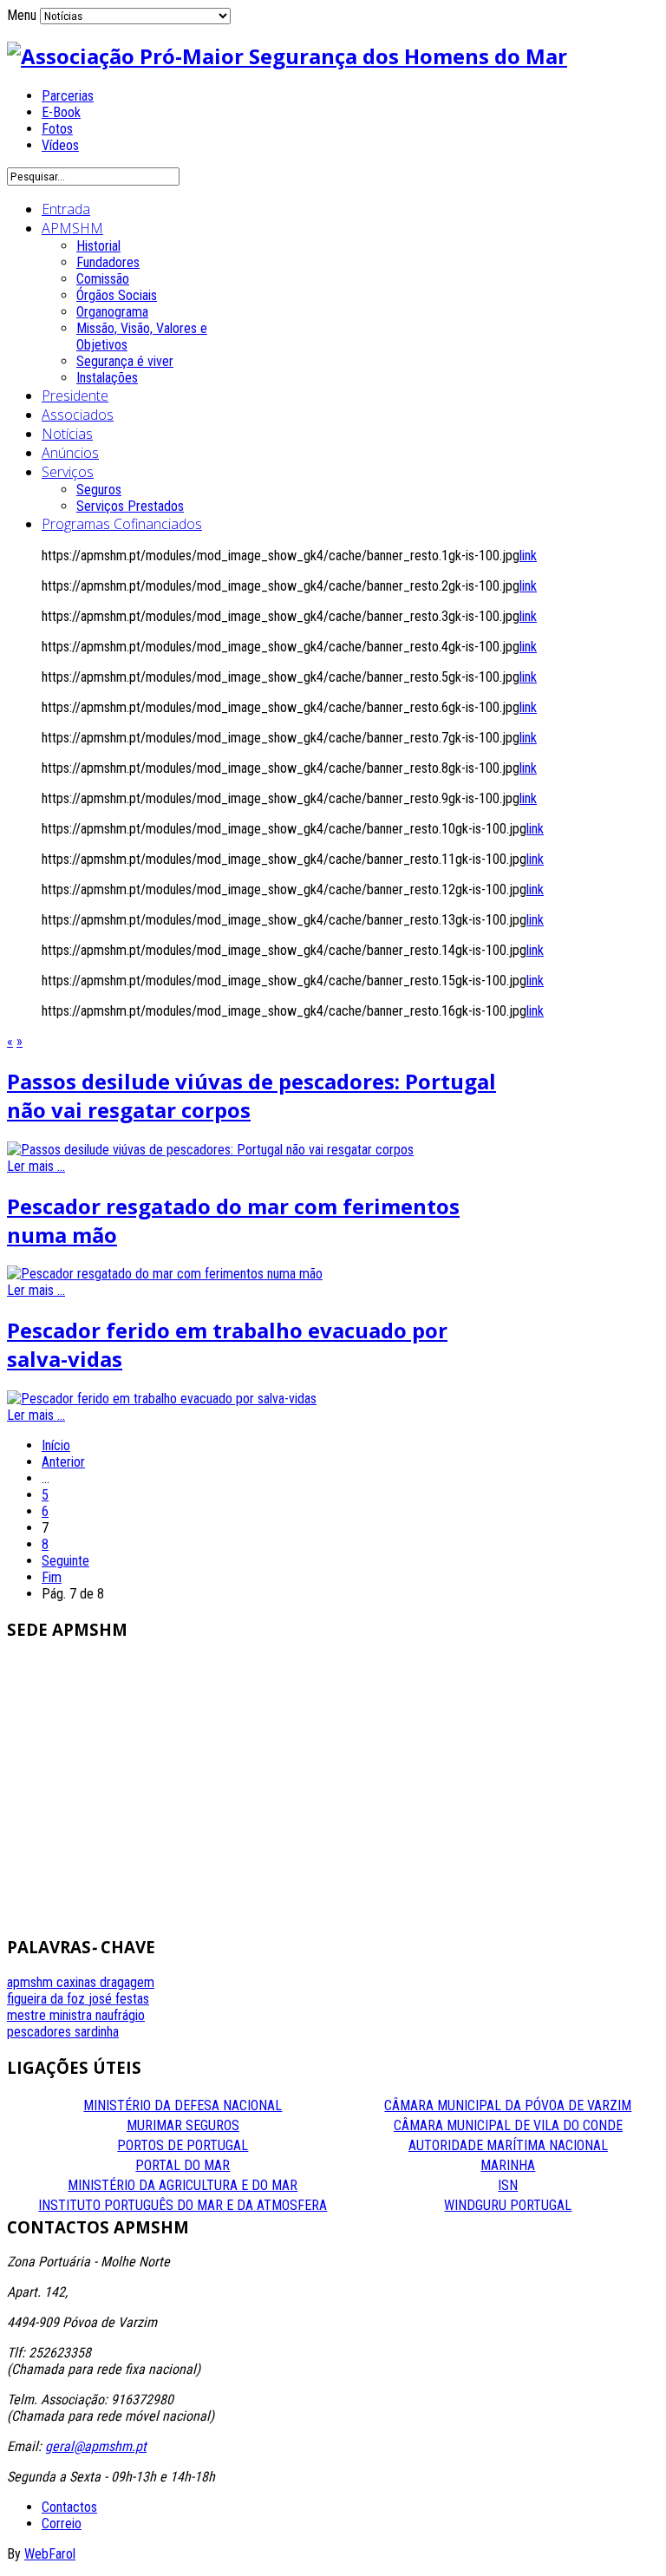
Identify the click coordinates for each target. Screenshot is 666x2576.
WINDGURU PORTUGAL (508, 2205)
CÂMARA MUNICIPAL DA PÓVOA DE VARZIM (508, 2105)
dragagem (127, 1982)
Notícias (67, 434)
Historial (98, 246)
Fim (52, 1577)
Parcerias (68, 96)
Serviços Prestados (130, 506)
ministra (72, 2015)
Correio (62, 2524)
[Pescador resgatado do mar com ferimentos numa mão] (165, 1274)
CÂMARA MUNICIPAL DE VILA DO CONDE (508, 2125)
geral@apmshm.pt (96, 2446)
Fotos (57, 129)
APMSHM (72, 228)
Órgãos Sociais (117, 295)
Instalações (107, 378)
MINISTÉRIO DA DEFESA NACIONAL (183, 2105)
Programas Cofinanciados (122, 524)
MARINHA (508, 2165)
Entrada (66, 209)
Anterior (63, 1462)
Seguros (99, 490)
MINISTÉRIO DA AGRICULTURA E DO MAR (183, 2185)
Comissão (103, 279)
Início (56, 1445)
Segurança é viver (125, 361)
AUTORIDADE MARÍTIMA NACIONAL (508, 2145)
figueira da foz (48, 1999)
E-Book (61, 112)
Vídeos (60, 145)
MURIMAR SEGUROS (183, 2125)
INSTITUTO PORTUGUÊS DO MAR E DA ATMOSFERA (183, 2205)
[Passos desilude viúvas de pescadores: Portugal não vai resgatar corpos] (210, 1150)
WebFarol (50, 2554)
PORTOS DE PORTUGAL (183, 2145)
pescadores (41, 2032)
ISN (508, 2185)
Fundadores (108, 262)
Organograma (112, 312)
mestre (28, 2015)
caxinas (78, 1982)
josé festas (119, 1999)
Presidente (75, 396)
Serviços (68, 472)
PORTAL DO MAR (183, 2165)
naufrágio (120, 2015)
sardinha (97, 2032)
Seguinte (65, 1561)
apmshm (32, 1982)
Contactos (69, 2507)
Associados (78, 415)
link (528, 556)
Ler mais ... (36, 1166)
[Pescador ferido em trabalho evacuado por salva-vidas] (162, 1399)
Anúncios (70, 453)
